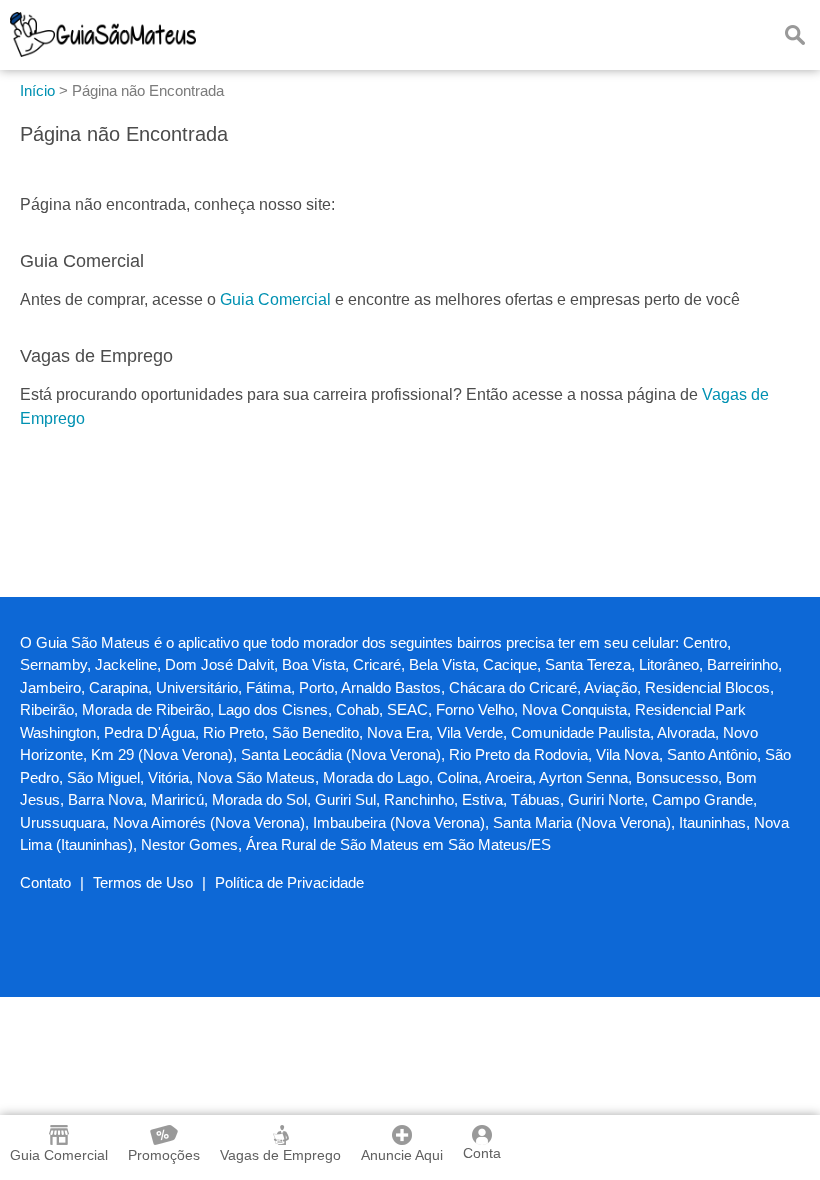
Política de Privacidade (289, 882)
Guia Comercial (275, 299)
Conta (482, 1153)
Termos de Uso (143, 882)
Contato (45, 882)
